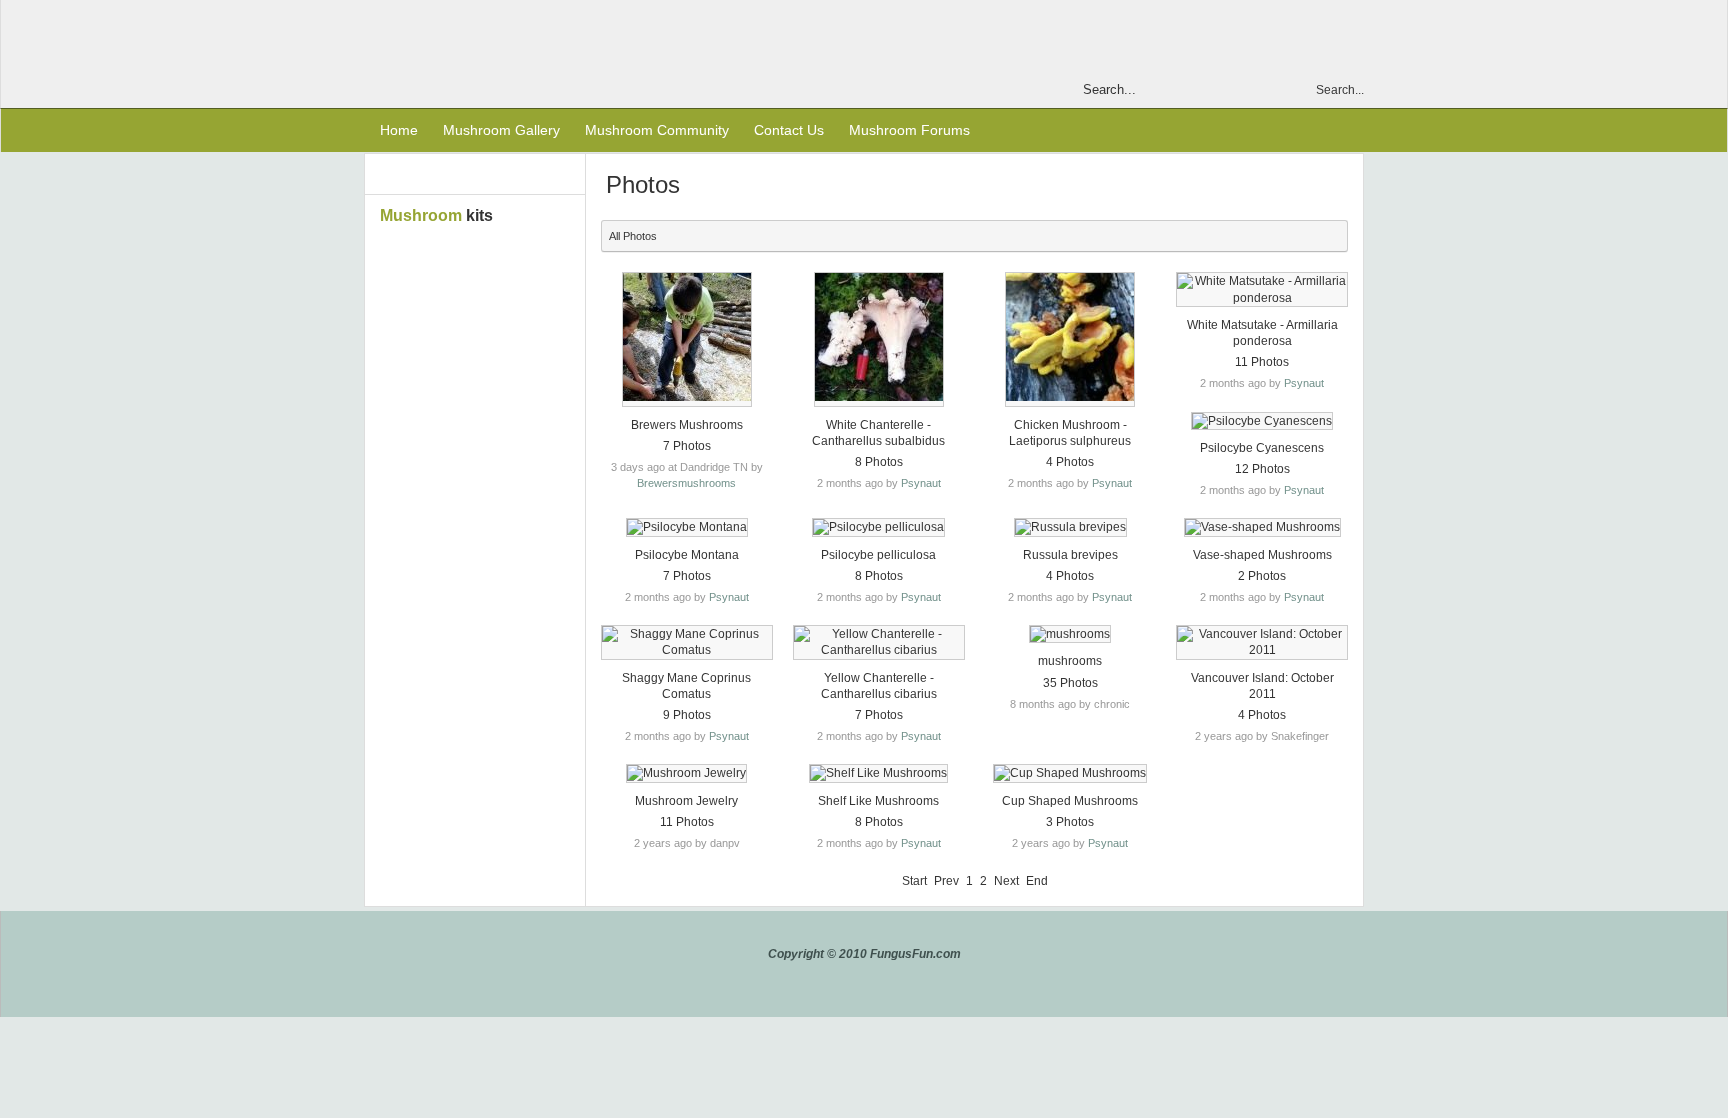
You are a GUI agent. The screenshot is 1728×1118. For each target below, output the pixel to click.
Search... (1340, 90)
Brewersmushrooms (686, 483)
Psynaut (921, 483)
